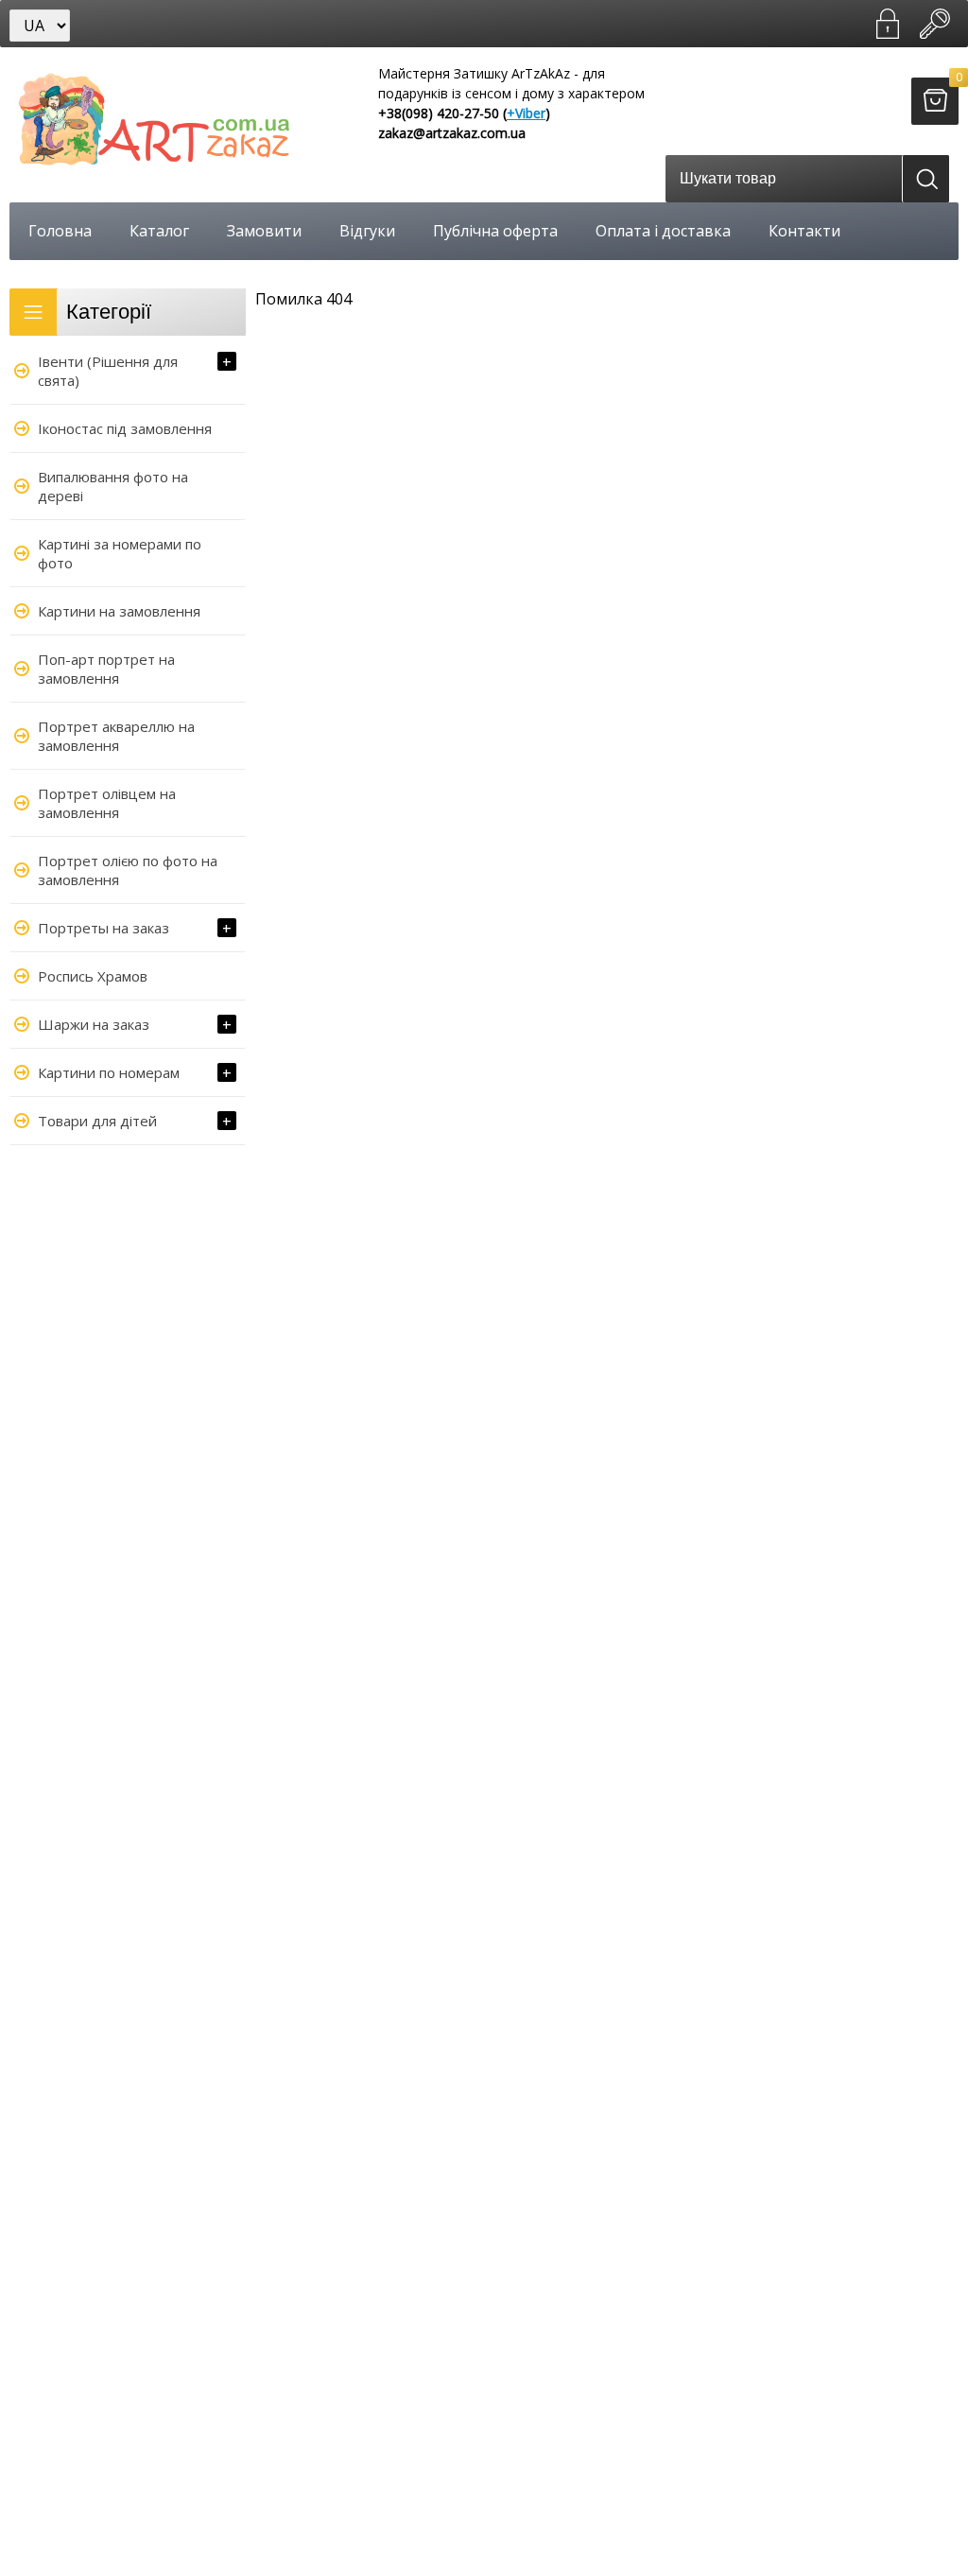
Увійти (935, 24)
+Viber (526, 113)
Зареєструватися (888, 24)
